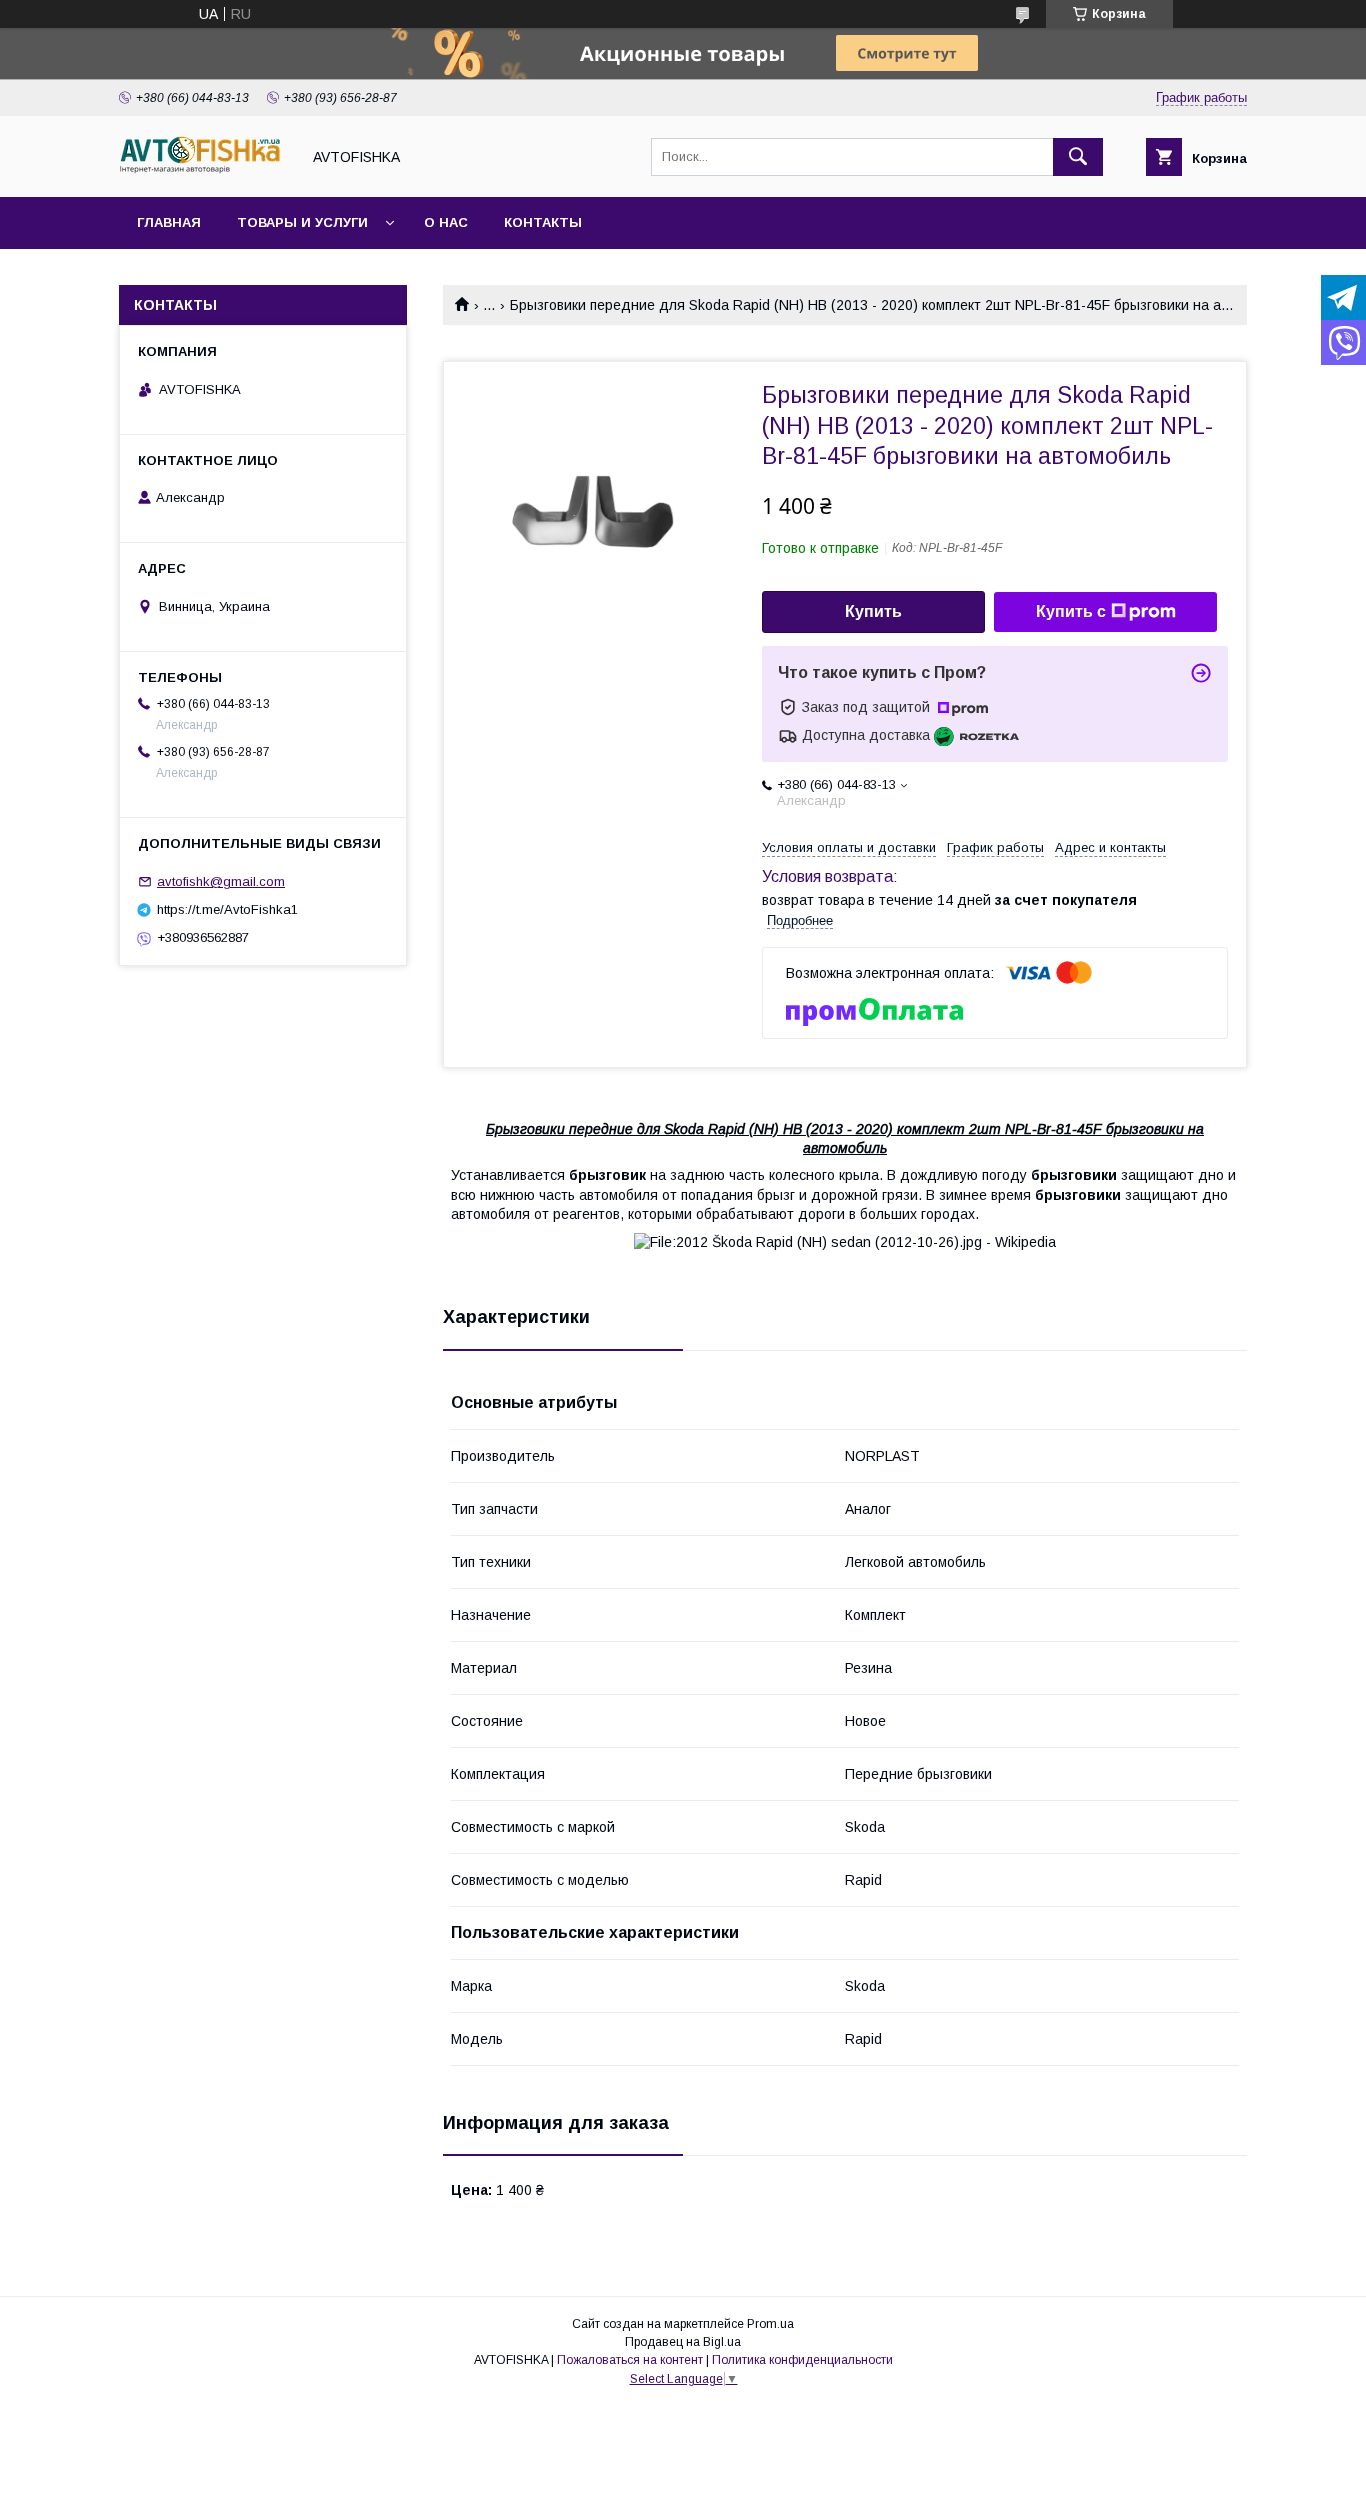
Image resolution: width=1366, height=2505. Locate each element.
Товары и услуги (302, 222)
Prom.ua (770, 2324)
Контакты (543, 222)
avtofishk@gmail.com (221, 881)
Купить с (1071, 611)
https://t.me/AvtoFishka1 (227, 909)
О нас (446, 222)
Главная (169, 222)
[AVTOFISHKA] (204, 171)
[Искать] (1078, 157)
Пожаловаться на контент (630, 2360)
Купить (873, 611)
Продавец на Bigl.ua (683, 2342)
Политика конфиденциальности (802, 2360)
